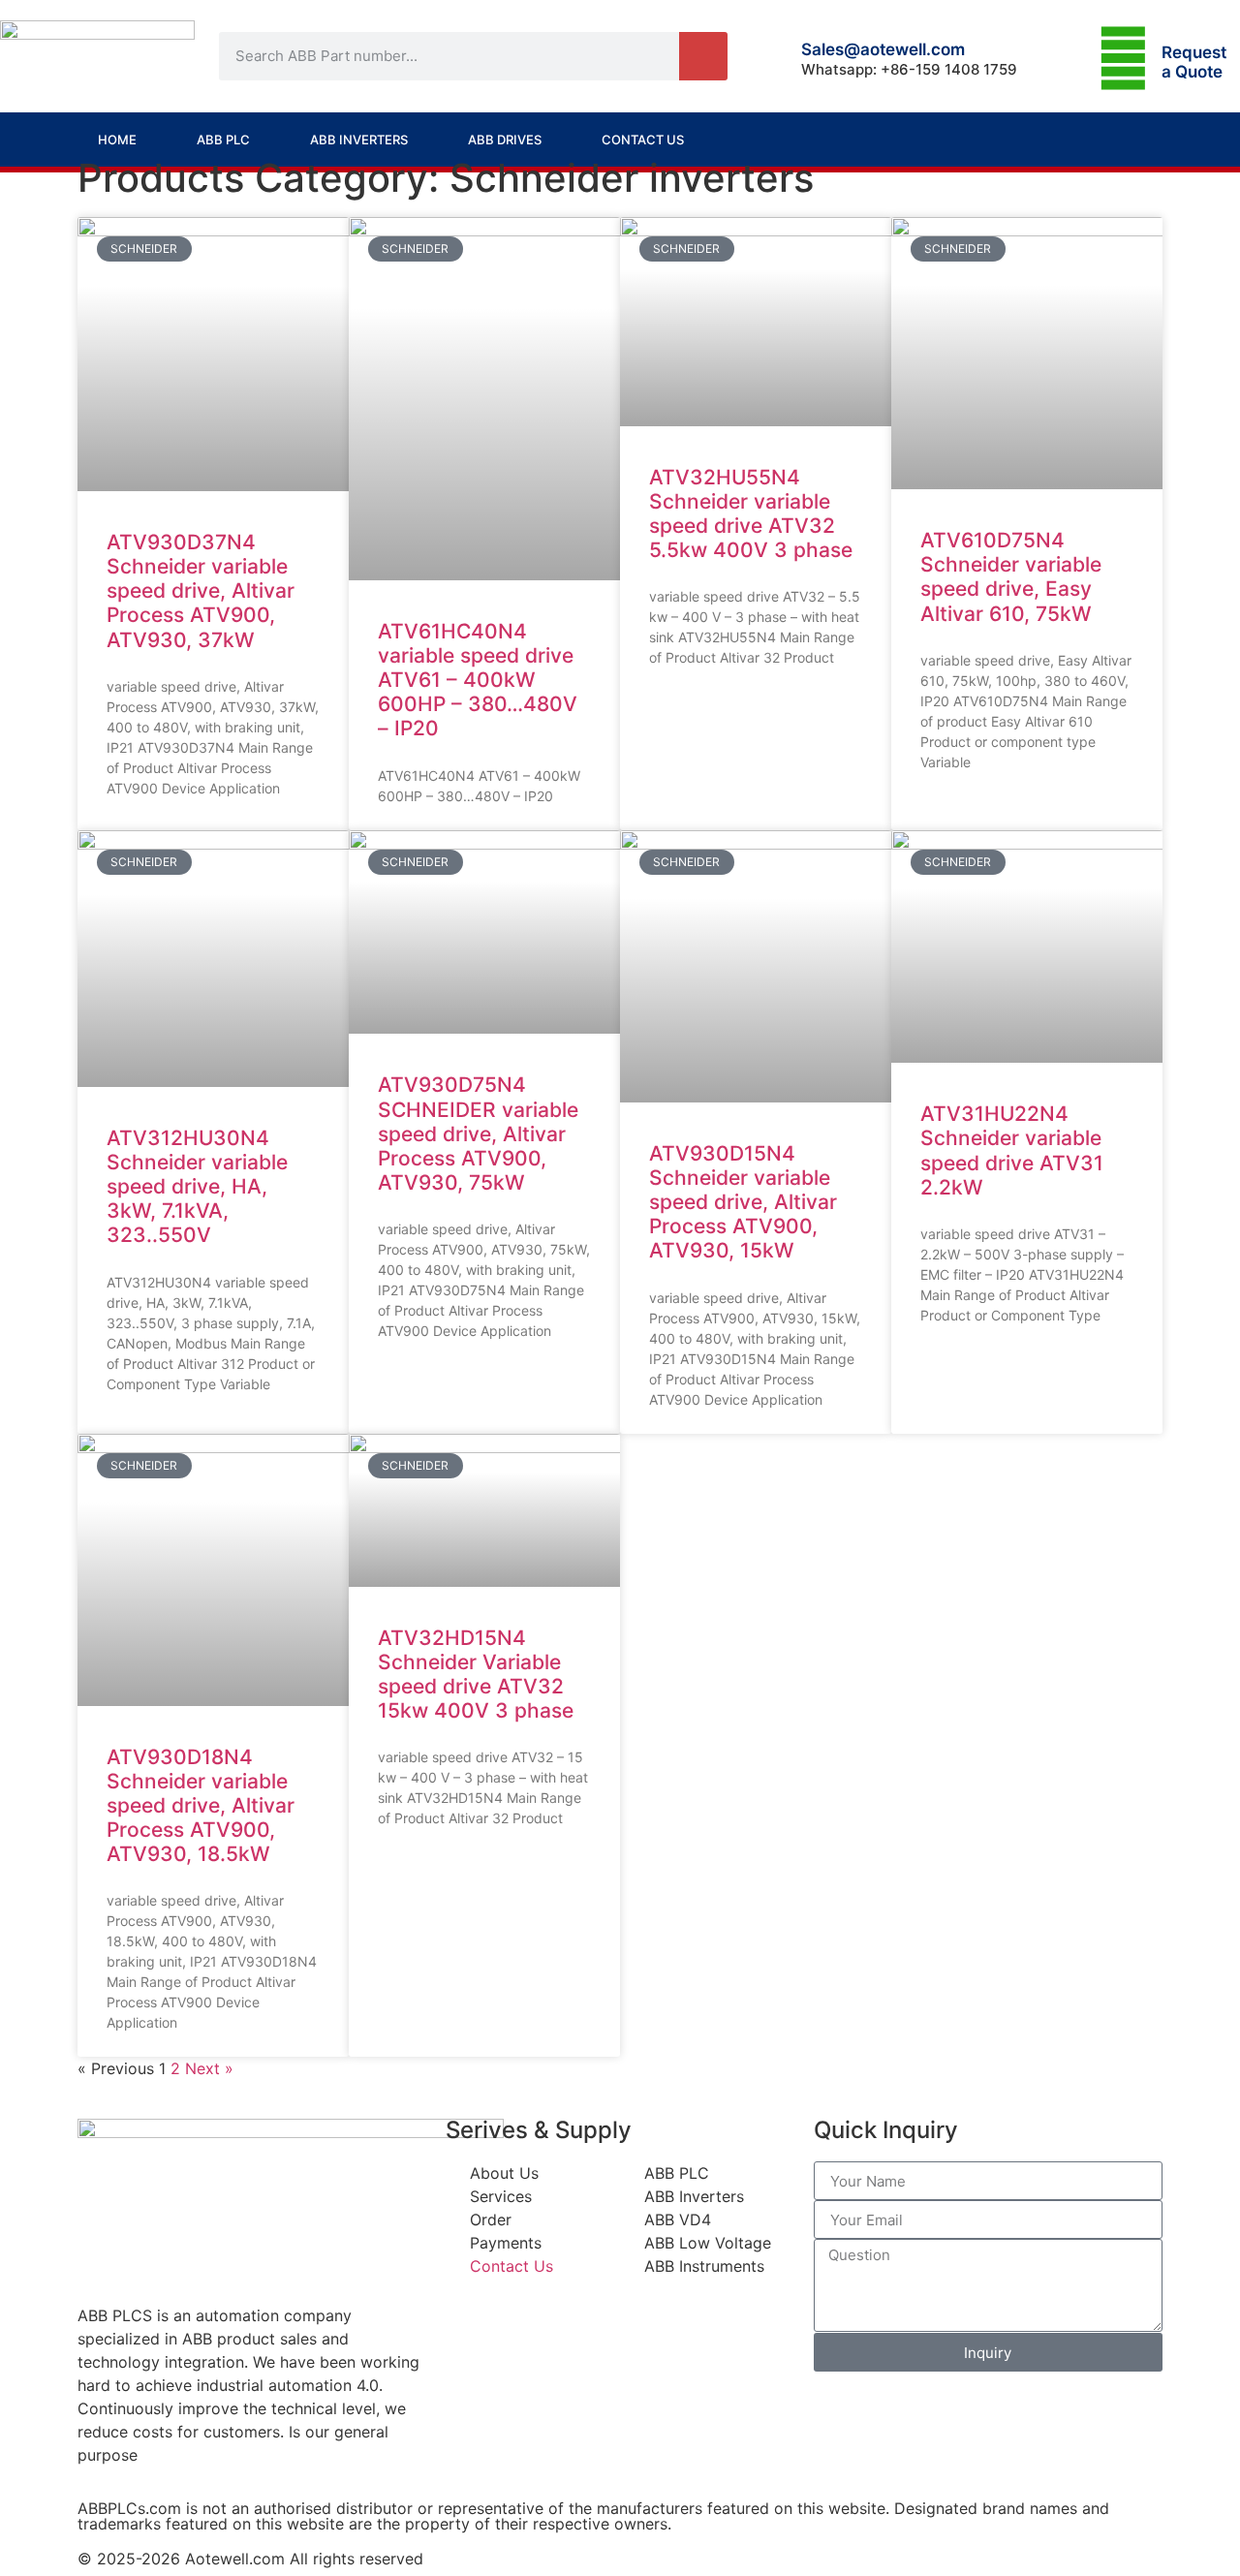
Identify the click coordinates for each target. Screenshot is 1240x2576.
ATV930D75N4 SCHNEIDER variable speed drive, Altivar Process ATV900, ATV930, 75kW (478, 1133)
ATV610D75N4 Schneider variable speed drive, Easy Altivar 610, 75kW (1011, 577)
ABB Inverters (359, 140)
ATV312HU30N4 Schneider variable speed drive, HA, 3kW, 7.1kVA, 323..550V (197, 1187)
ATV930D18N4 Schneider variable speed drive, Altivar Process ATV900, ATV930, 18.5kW (201, 1806)
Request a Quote (1194, 62)
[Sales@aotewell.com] (775, 56)
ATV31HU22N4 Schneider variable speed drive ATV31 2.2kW (1012, 1150)
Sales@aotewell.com (883, 49)
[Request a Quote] (1123, 59)
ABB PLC (223, 140)
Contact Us (643, 140)
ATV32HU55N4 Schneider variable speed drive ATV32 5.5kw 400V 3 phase (751, 514)
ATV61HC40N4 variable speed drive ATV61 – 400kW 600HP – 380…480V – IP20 (478, 680)
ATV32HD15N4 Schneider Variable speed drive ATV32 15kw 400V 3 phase (476, 1675)
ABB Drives (505, 140)
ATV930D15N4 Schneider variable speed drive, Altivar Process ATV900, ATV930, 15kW (743, 1202)
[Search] (703, 56)
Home (117, 140)
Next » (209, 2068)
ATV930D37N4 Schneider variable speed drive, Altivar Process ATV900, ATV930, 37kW (201, 591)
